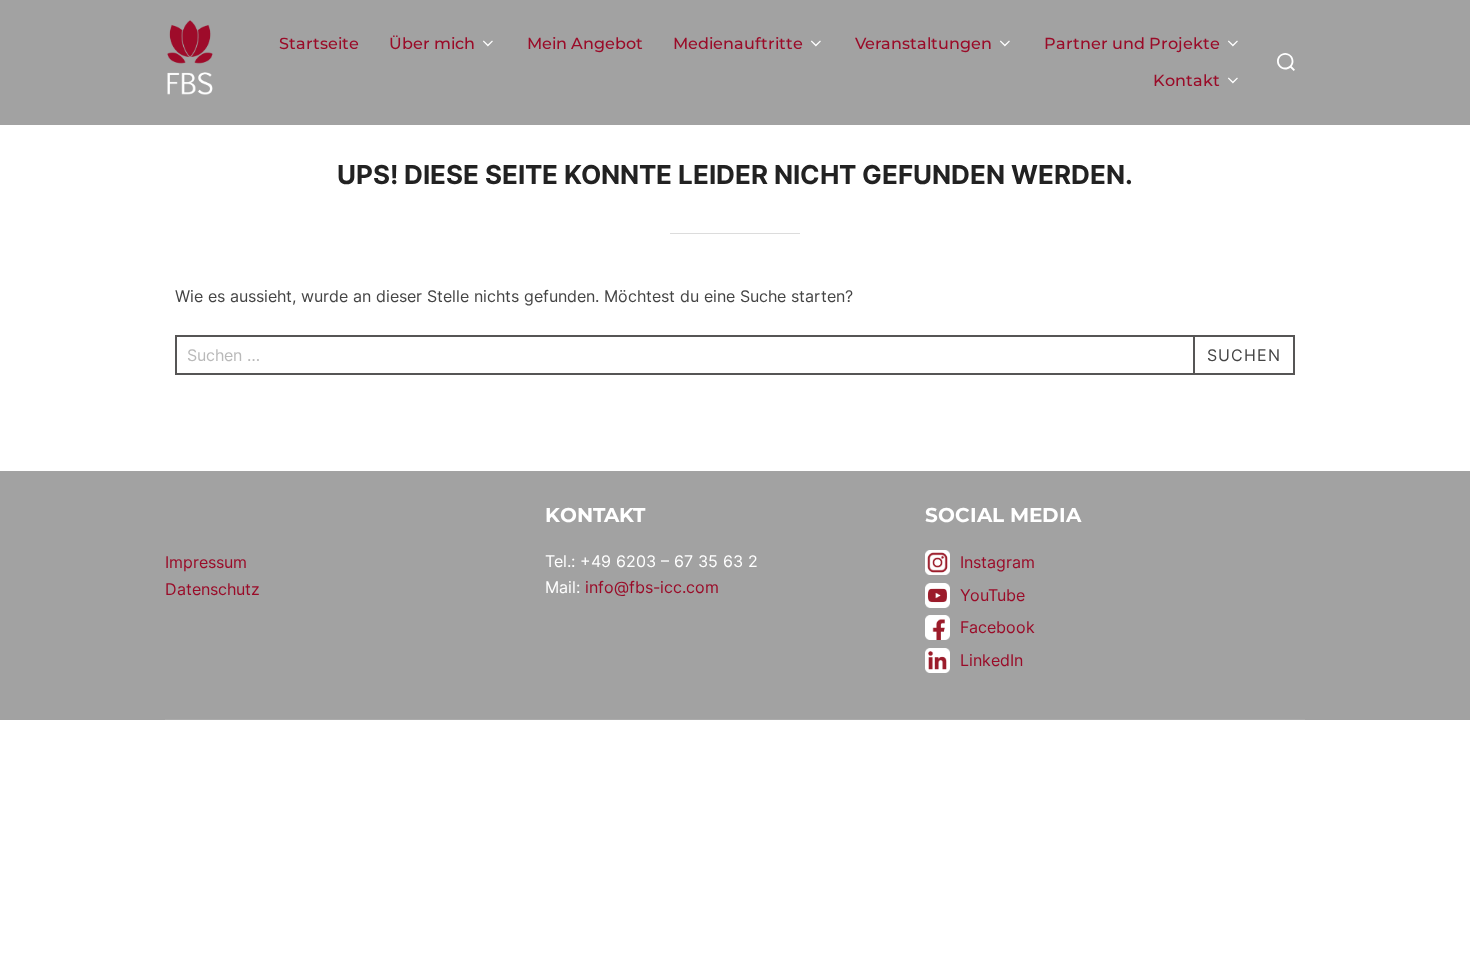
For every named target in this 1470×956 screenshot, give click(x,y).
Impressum (206, 562)
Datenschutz (212, 589)
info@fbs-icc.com (652, 587)
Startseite (319, 43)
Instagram (997, 562)
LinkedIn (991, 660)
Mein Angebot (585, 43)
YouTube (992, 595)
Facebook (997, 627)
